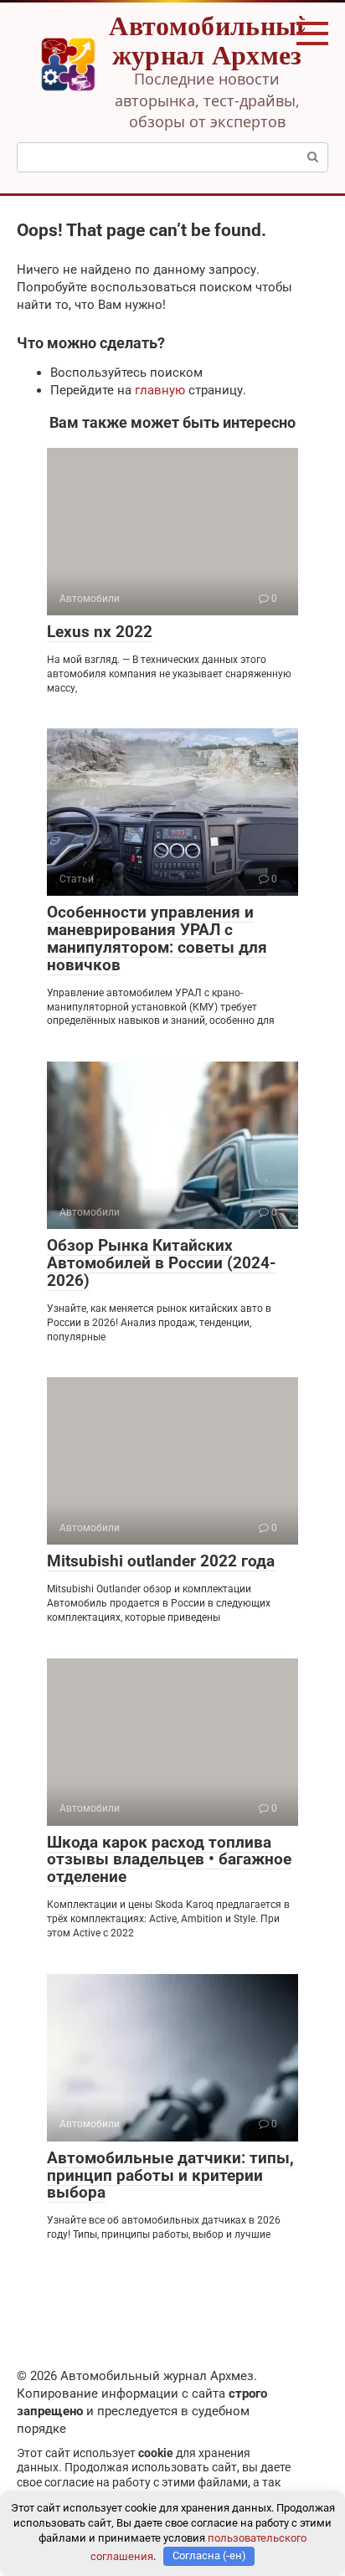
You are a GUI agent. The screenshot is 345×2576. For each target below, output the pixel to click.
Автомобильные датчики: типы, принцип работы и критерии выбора (170, 2175)
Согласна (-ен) (209, 2555)
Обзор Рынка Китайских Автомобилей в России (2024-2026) (161, 1263)
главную (160, 390)
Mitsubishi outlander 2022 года (161, 1561)
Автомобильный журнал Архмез (210, 39)
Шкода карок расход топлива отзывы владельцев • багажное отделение (169, 1860)
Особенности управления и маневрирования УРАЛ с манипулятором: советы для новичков (157, 938)
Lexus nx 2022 (100, 632)
